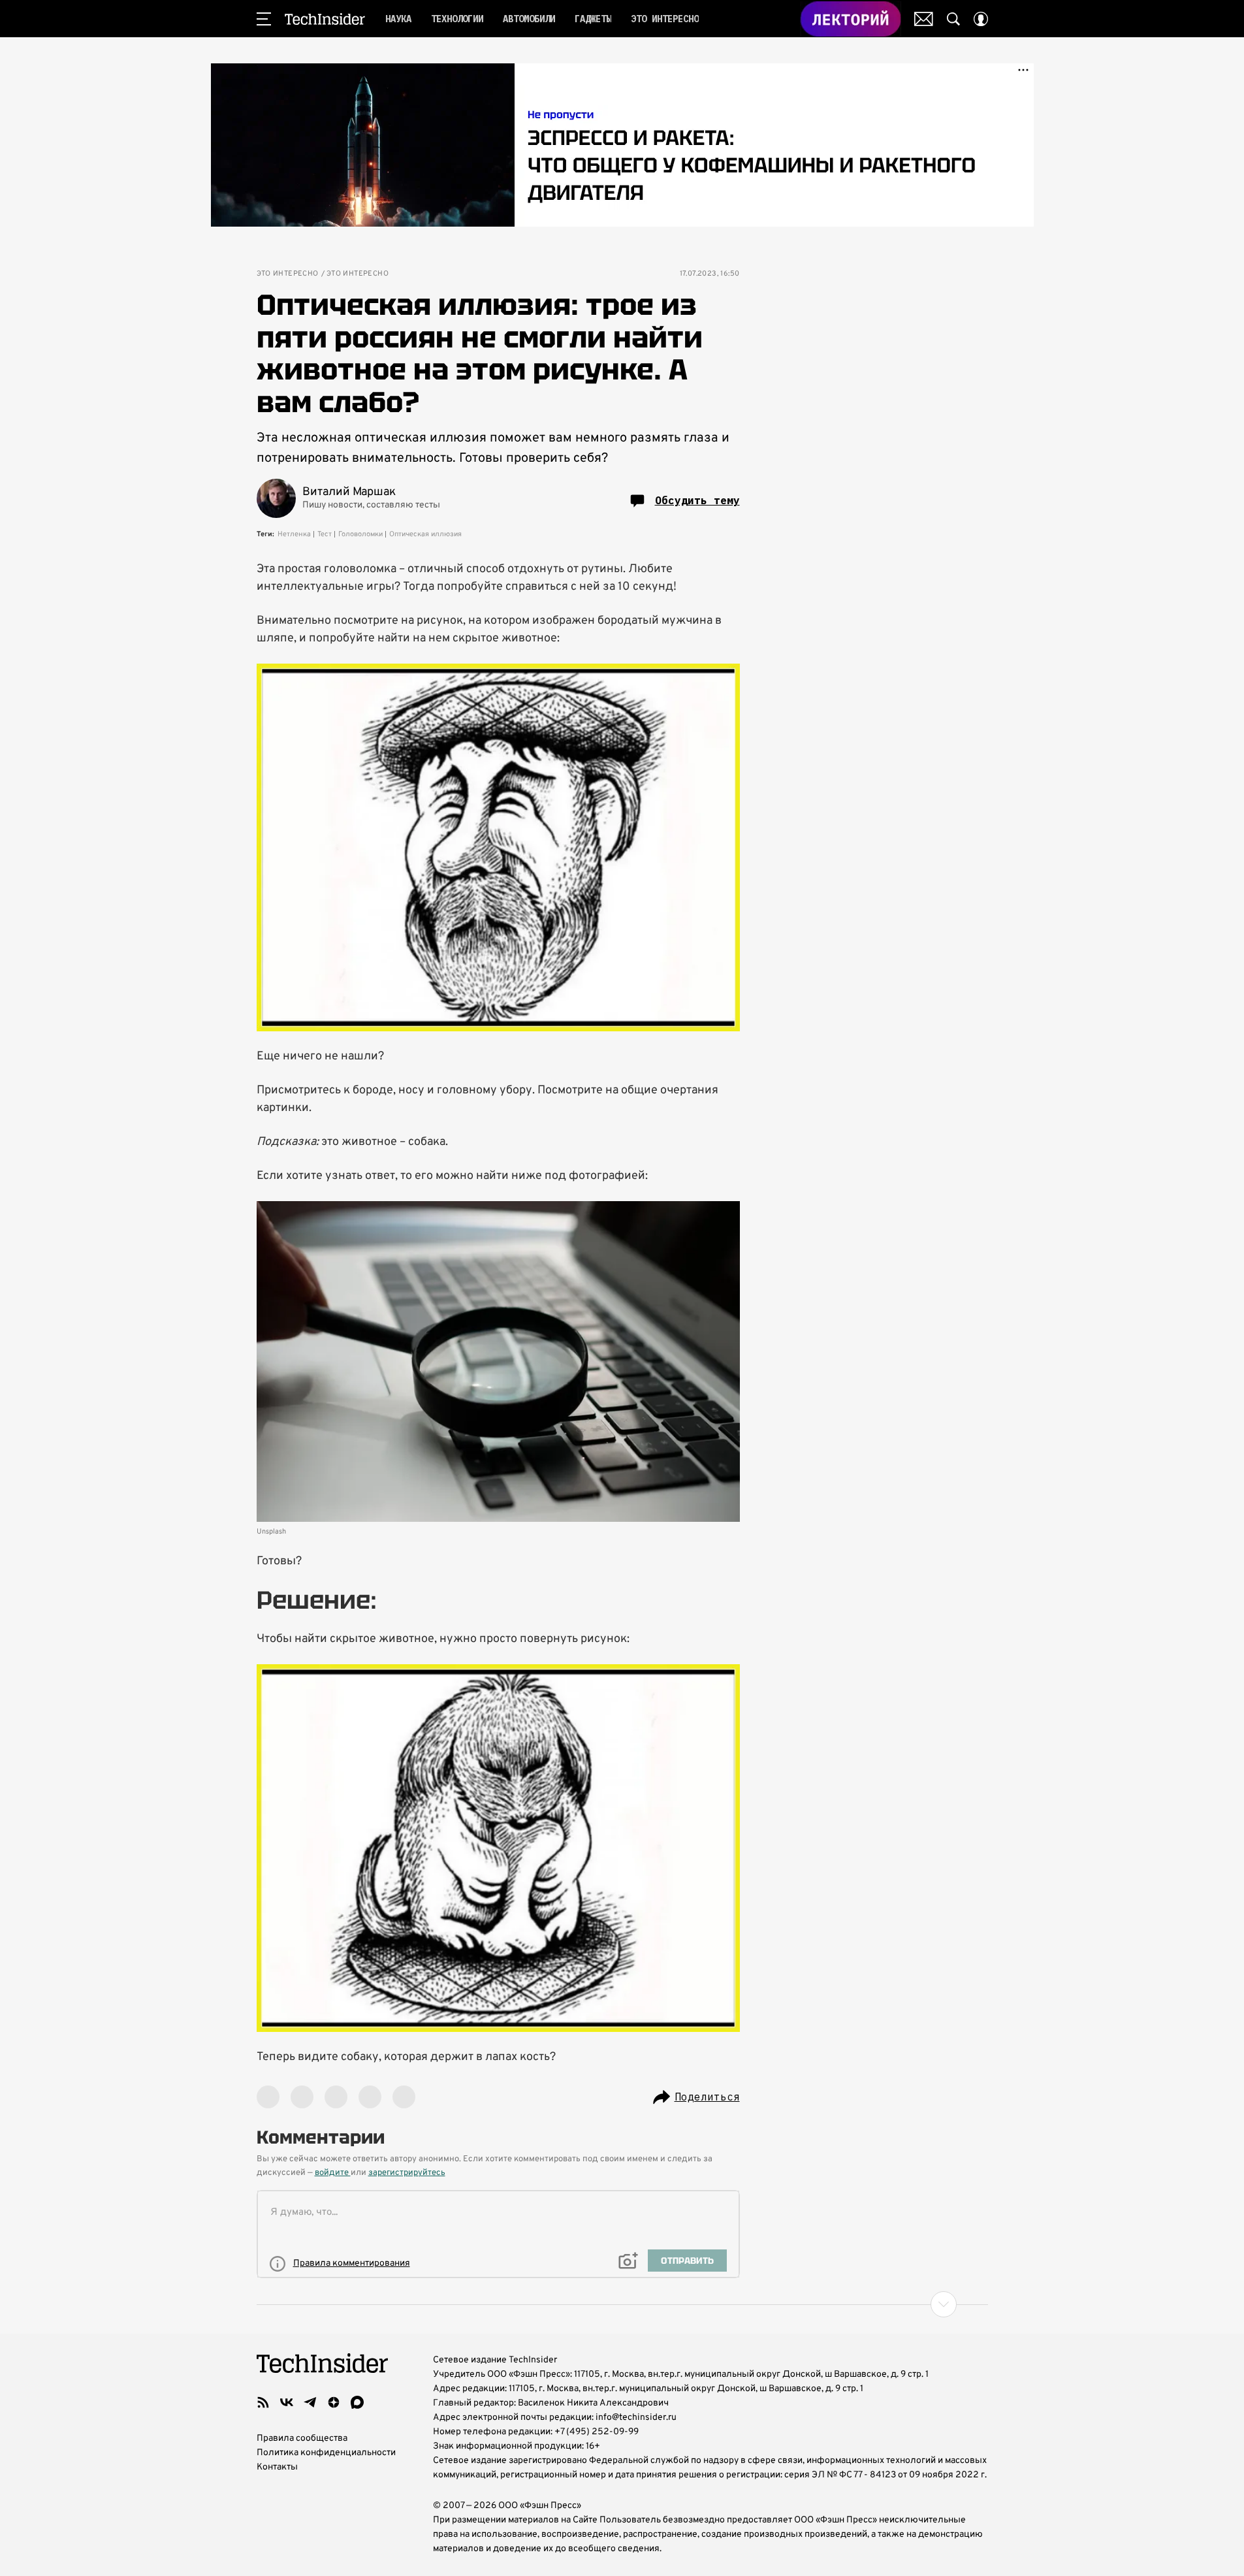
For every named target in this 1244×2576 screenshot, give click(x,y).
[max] (357, 2402)
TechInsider (325, 19)
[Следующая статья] (622, 2304)
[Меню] (264, 19)
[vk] (287, 2402)
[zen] (334, 2402)
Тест (325, 534)
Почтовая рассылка (924, 19)
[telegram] (310, 2402)
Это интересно (288, 274)
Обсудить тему (697, 500)
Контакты (277, 2467)
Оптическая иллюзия (425, 534)
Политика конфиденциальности (326, 2453)
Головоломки (360, 534)
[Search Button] (953, 19)
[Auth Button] (981, 19)
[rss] (263, 2402)
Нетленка (294, 534)
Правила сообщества (302, 2439)
